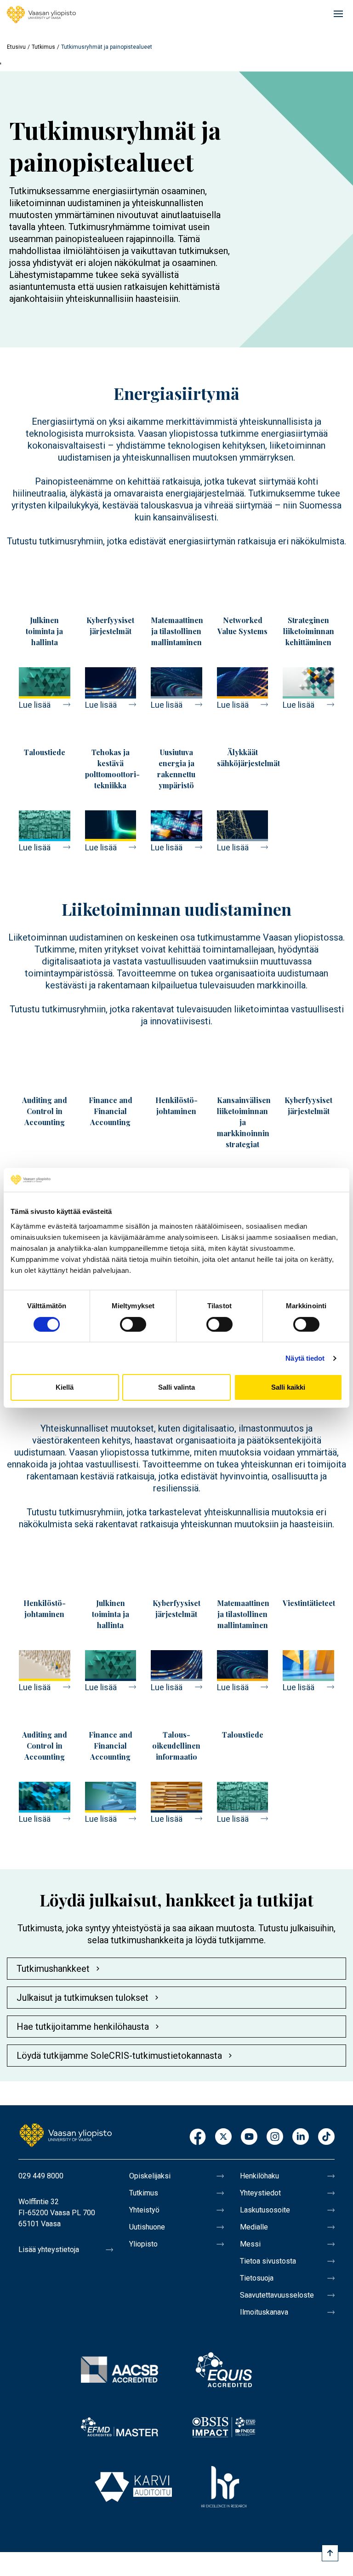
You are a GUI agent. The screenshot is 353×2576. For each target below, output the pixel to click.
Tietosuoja (257, 2278)
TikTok (326, 2137)
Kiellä (65, 1387)
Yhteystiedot (260, 2193)
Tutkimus (43, 47)
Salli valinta (176, 1387)
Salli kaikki (288, 1387)
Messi (250, 2244)
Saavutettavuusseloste (277, 2295)
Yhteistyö (144, 2210)
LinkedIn (301, 2137)
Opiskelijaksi (150, 2176)
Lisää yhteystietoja (49, 2250)
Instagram (275, 2137)
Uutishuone (147, 2227)
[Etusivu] (41, 15)
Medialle (254, 2227)
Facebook (198, 2137)
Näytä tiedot (305, 1358)
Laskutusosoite (265, 2210)
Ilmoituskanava (264, 2312)
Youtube (249, 2137)
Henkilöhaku (259, 2176)
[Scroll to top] (330, 2553)
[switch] (133, 1324)
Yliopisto (143, 2244)
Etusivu (16, 47)
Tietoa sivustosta (268, 2261)
